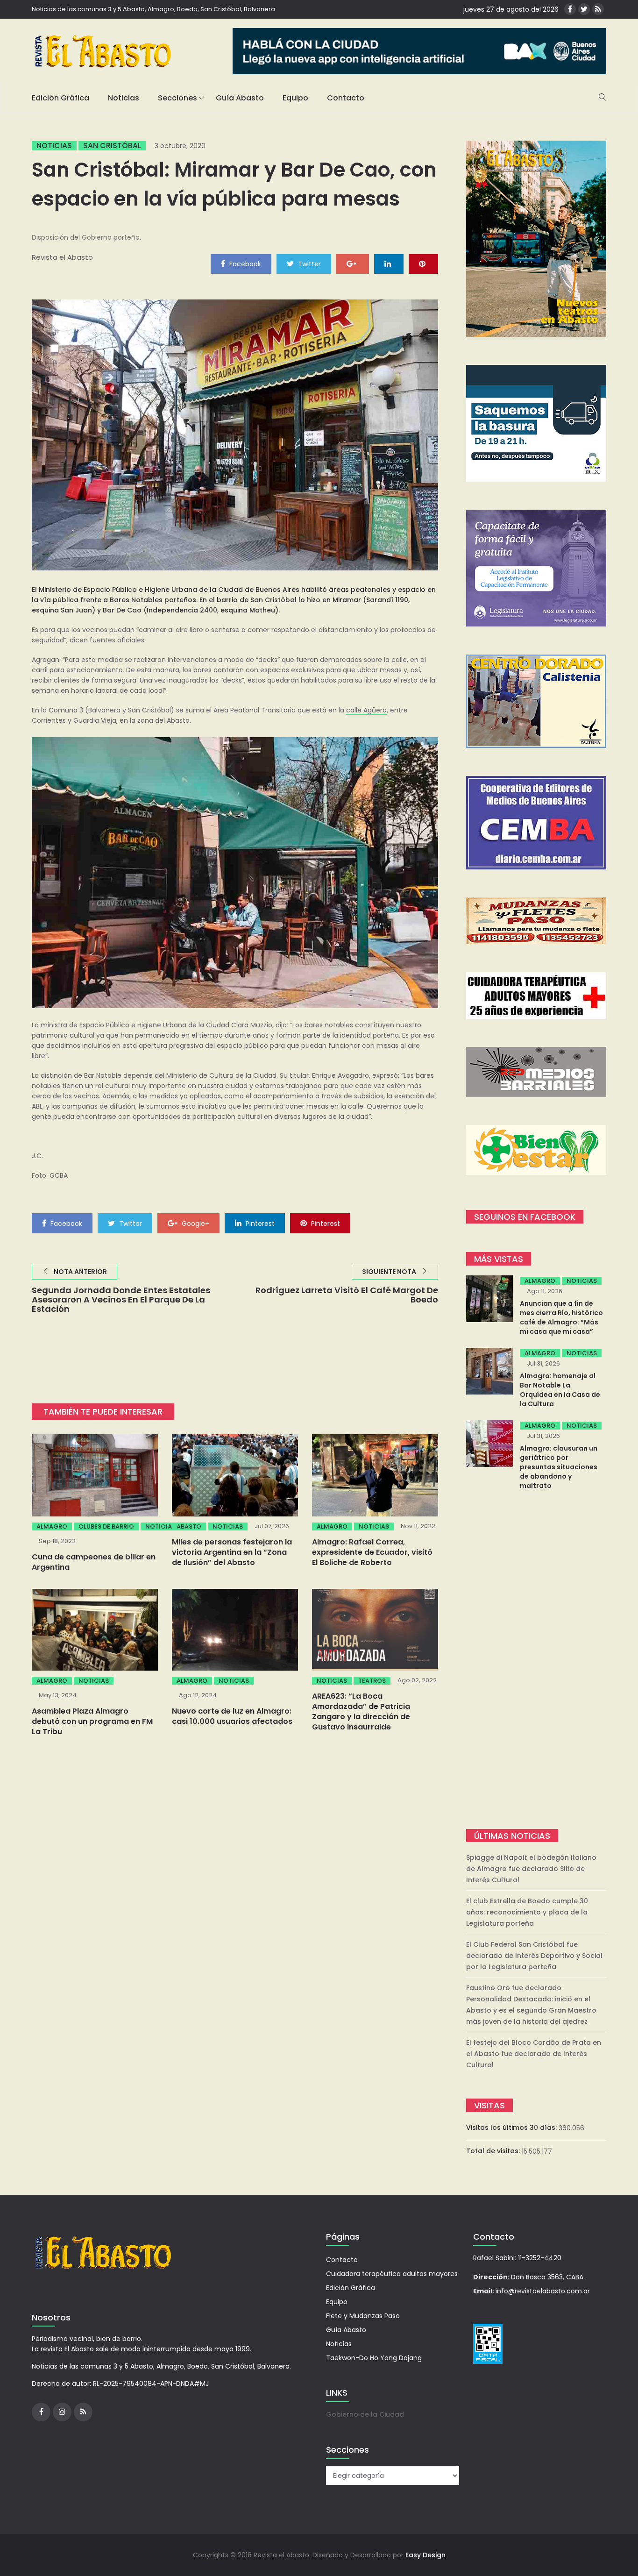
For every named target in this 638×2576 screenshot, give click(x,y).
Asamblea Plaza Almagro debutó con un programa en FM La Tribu (92, 1721)
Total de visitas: (494, 2151)
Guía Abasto (240, 98)
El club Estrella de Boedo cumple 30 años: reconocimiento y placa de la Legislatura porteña (527, 1912)
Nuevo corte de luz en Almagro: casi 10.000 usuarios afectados (232, 1716)
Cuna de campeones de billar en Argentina (94, 1562)
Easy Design (425, 2555)
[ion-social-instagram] (62, 2412)
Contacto (346, 98)
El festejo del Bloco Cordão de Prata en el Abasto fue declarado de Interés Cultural (534, 2054)
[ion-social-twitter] (584, 9)
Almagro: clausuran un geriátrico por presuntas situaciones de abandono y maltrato (559, 1467)
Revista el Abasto (62, 257)
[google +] (353, 263)
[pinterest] (423, 263)
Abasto (189, 1526)
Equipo (295, 98)
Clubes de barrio (106, 1526)
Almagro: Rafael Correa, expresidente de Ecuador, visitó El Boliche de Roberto (372, 1552)
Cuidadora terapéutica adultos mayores (392, 2274)
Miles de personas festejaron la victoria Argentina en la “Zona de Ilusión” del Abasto (232, 1552)
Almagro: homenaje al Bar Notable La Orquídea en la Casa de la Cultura (560, 1390)
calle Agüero (366, 710)
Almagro (52, 1526)
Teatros (372, 1681)
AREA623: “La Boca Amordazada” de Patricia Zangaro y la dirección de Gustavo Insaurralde (361, 1711)
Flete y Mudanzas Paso (363, 2316)
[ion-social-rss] (598, 9)
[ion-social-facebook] (570, 9)
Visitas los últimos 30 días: (512, 2128)
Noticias (124, 98)
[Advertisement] (536, 1661)
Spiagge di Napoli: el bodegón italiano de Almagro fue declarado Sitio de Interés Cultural (531, 1869)
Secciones (177, 98)
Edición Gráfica (60, 98)
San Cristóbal (112, 146)
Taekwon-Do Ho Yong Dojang (374, 2358)
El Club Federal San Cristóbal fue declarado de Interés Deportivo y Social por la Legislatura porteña (534, 1956)
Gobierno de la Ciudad (365, 2414)
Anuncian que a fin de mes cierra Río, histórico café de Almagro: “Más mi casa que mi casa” (561, 1317)
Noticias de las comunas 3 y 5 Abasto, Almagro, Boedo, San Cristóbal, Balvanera (153, 9)
